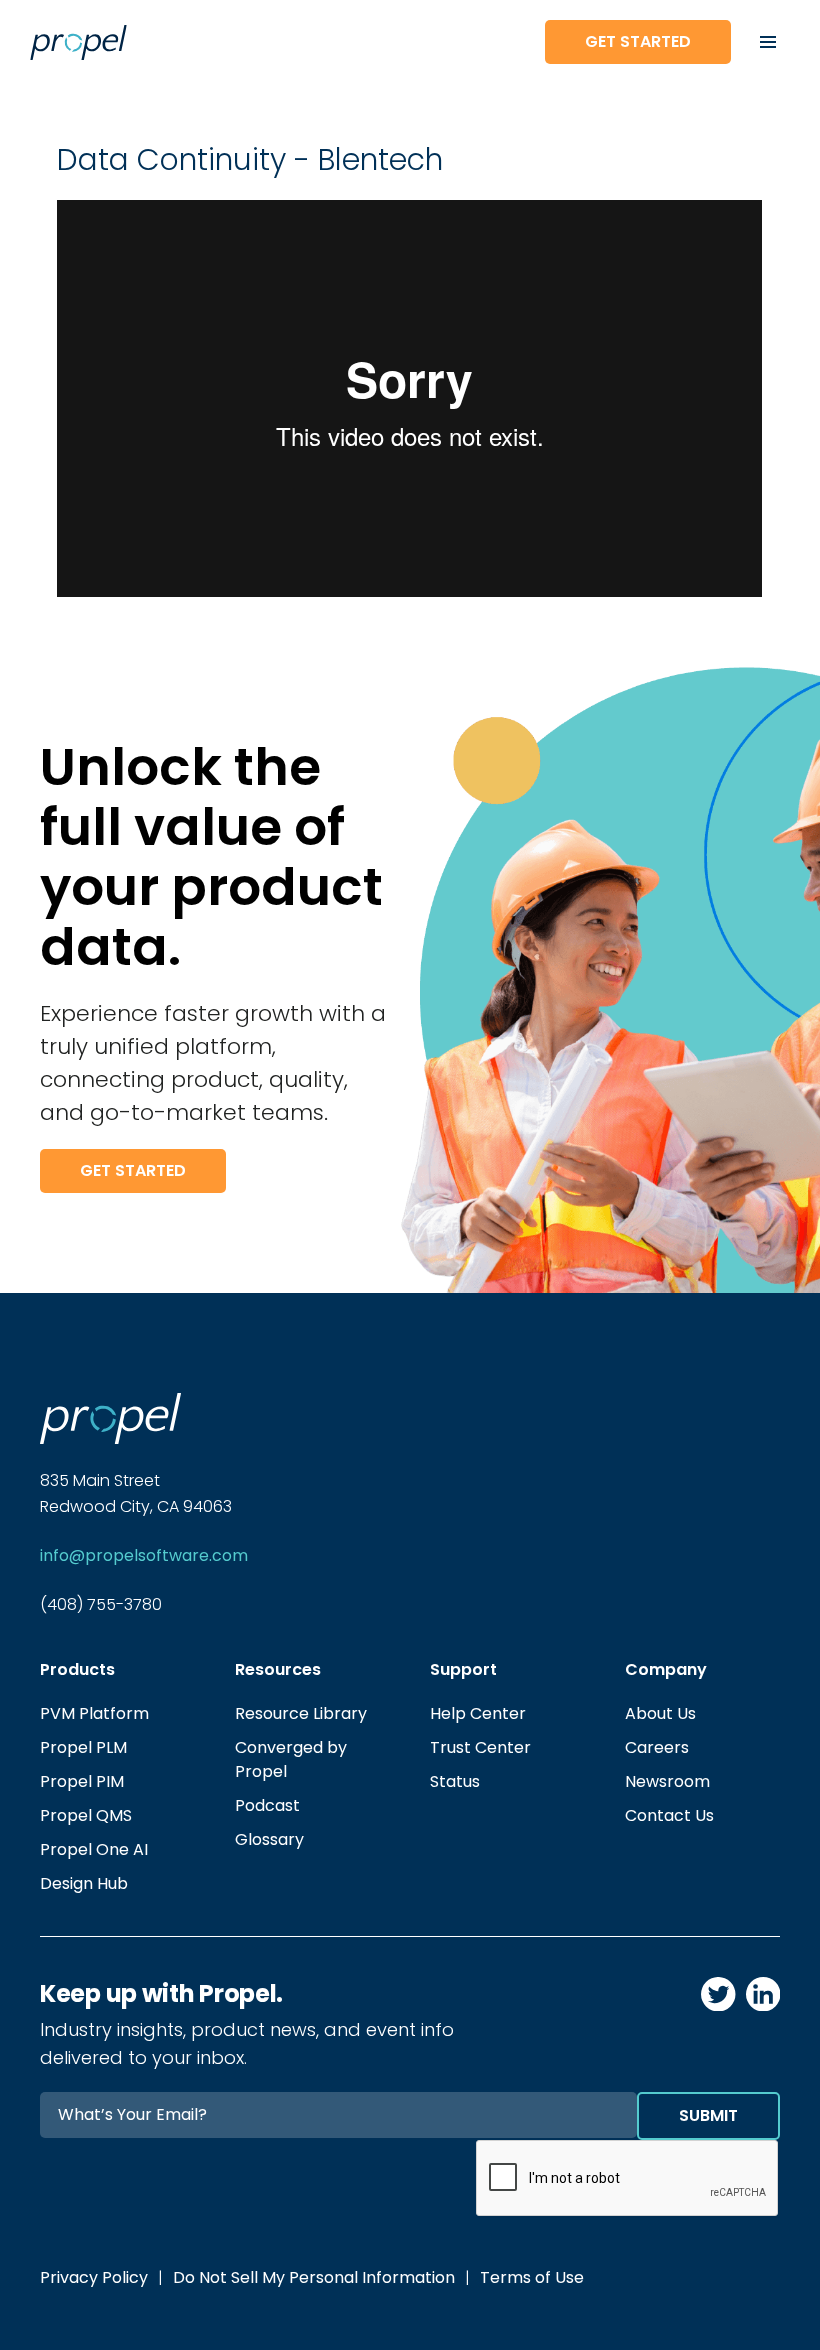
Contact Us (669, 1815)
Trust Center (480, 1747)
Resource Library (301, 1713)
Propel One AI (94, 1849)
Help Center (478, 1713)
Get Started (638, 41)
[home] (261, 42)
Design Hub (84, 1883)
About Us (660, 1713)
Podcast (267, 1805)
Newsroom (667, 1781)
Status (455, 1781)
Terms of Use (532, 2277)
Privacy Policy (94, 2277)
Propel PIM (82, 1781)
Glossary (269, 1839)
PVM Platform (94, 1713)
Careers (657, 1747)
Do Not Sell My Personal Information (314, 2277)
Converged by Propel (291, 1759)
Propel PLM (83, 1747)
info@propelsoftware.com (144, 1555)
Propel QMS (86, 1815)
